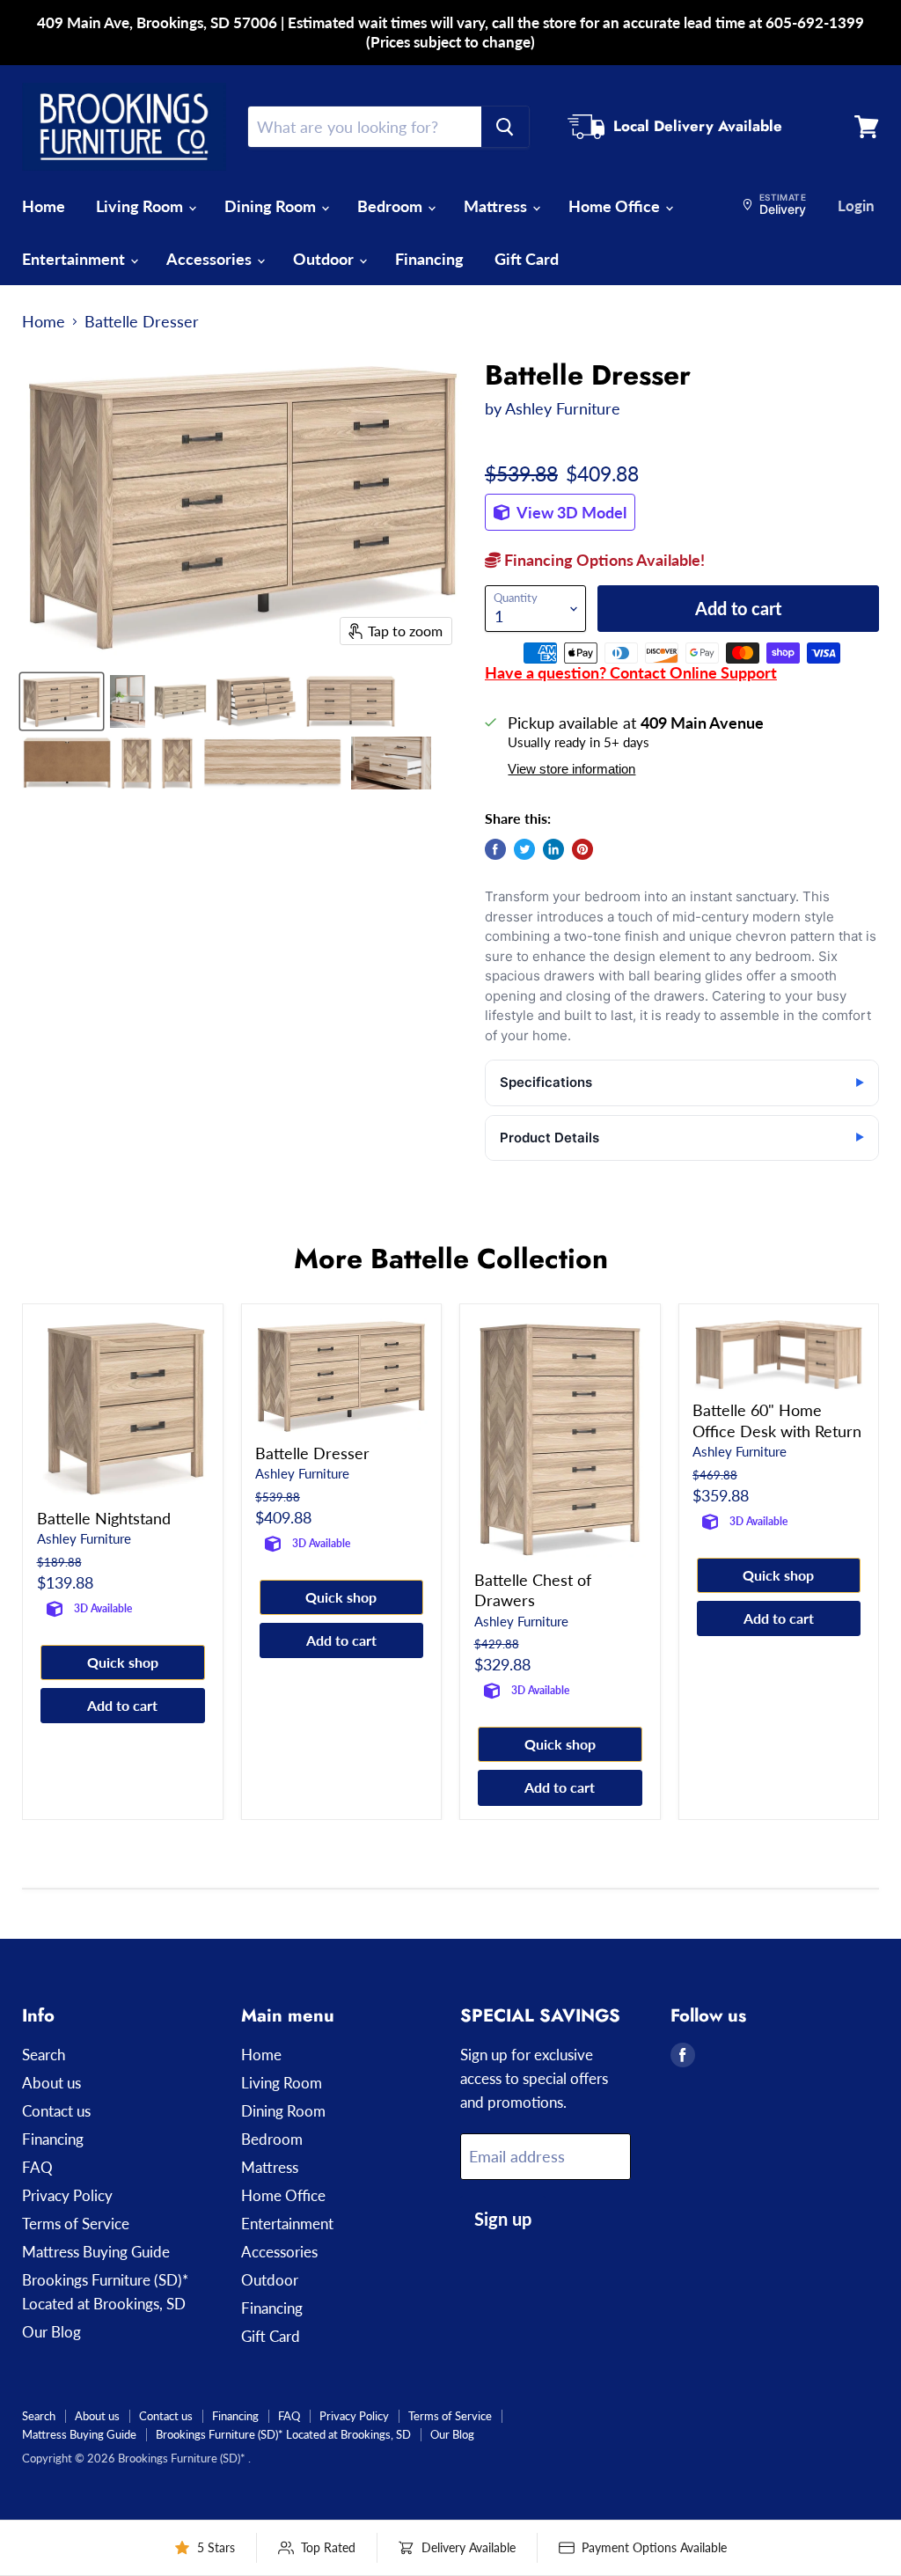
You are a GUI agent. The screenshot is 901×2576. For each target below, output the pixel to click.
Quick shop (123, 1662)
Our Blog (51, 2332)
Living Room (141, 206)
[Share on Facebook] (495, 849)
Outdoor (325, 259)
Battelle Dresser (312, 1453)
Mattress (497, 206)
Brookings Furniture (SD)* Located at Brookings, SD (283, 2434)
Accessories (211, 259)
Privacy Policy (67, 2195)
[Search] (505, 127)
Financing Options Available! (603, 560)
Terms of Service (76, 2224)
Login (856, 205)
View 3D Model (570, 512)
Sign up (503, 2219)
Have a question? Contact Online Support (631, 672)
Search (44, 2055)
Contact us (56, 2111)
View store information (571, 769)
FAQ (37, 2167)
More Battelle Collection (451, 1259)
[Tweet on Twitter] (524, 849)
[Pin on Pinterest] (582, 849)
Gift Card (527, 259)
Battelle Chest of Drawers (533, 1590)
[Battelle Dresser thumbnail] (62, 701)
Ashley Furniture (563, 408)
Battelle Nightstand (104, 1518)
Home (44, 206)
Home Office (616, 206)
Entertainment (75, 259)
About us (51, 2083)
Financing (429, 259)
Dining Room (272, 206)
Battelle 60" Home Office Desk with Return (777, 1420)
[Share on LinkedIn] (553, 849)
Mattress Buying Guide (96, 2252)
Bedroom (392, 206)
